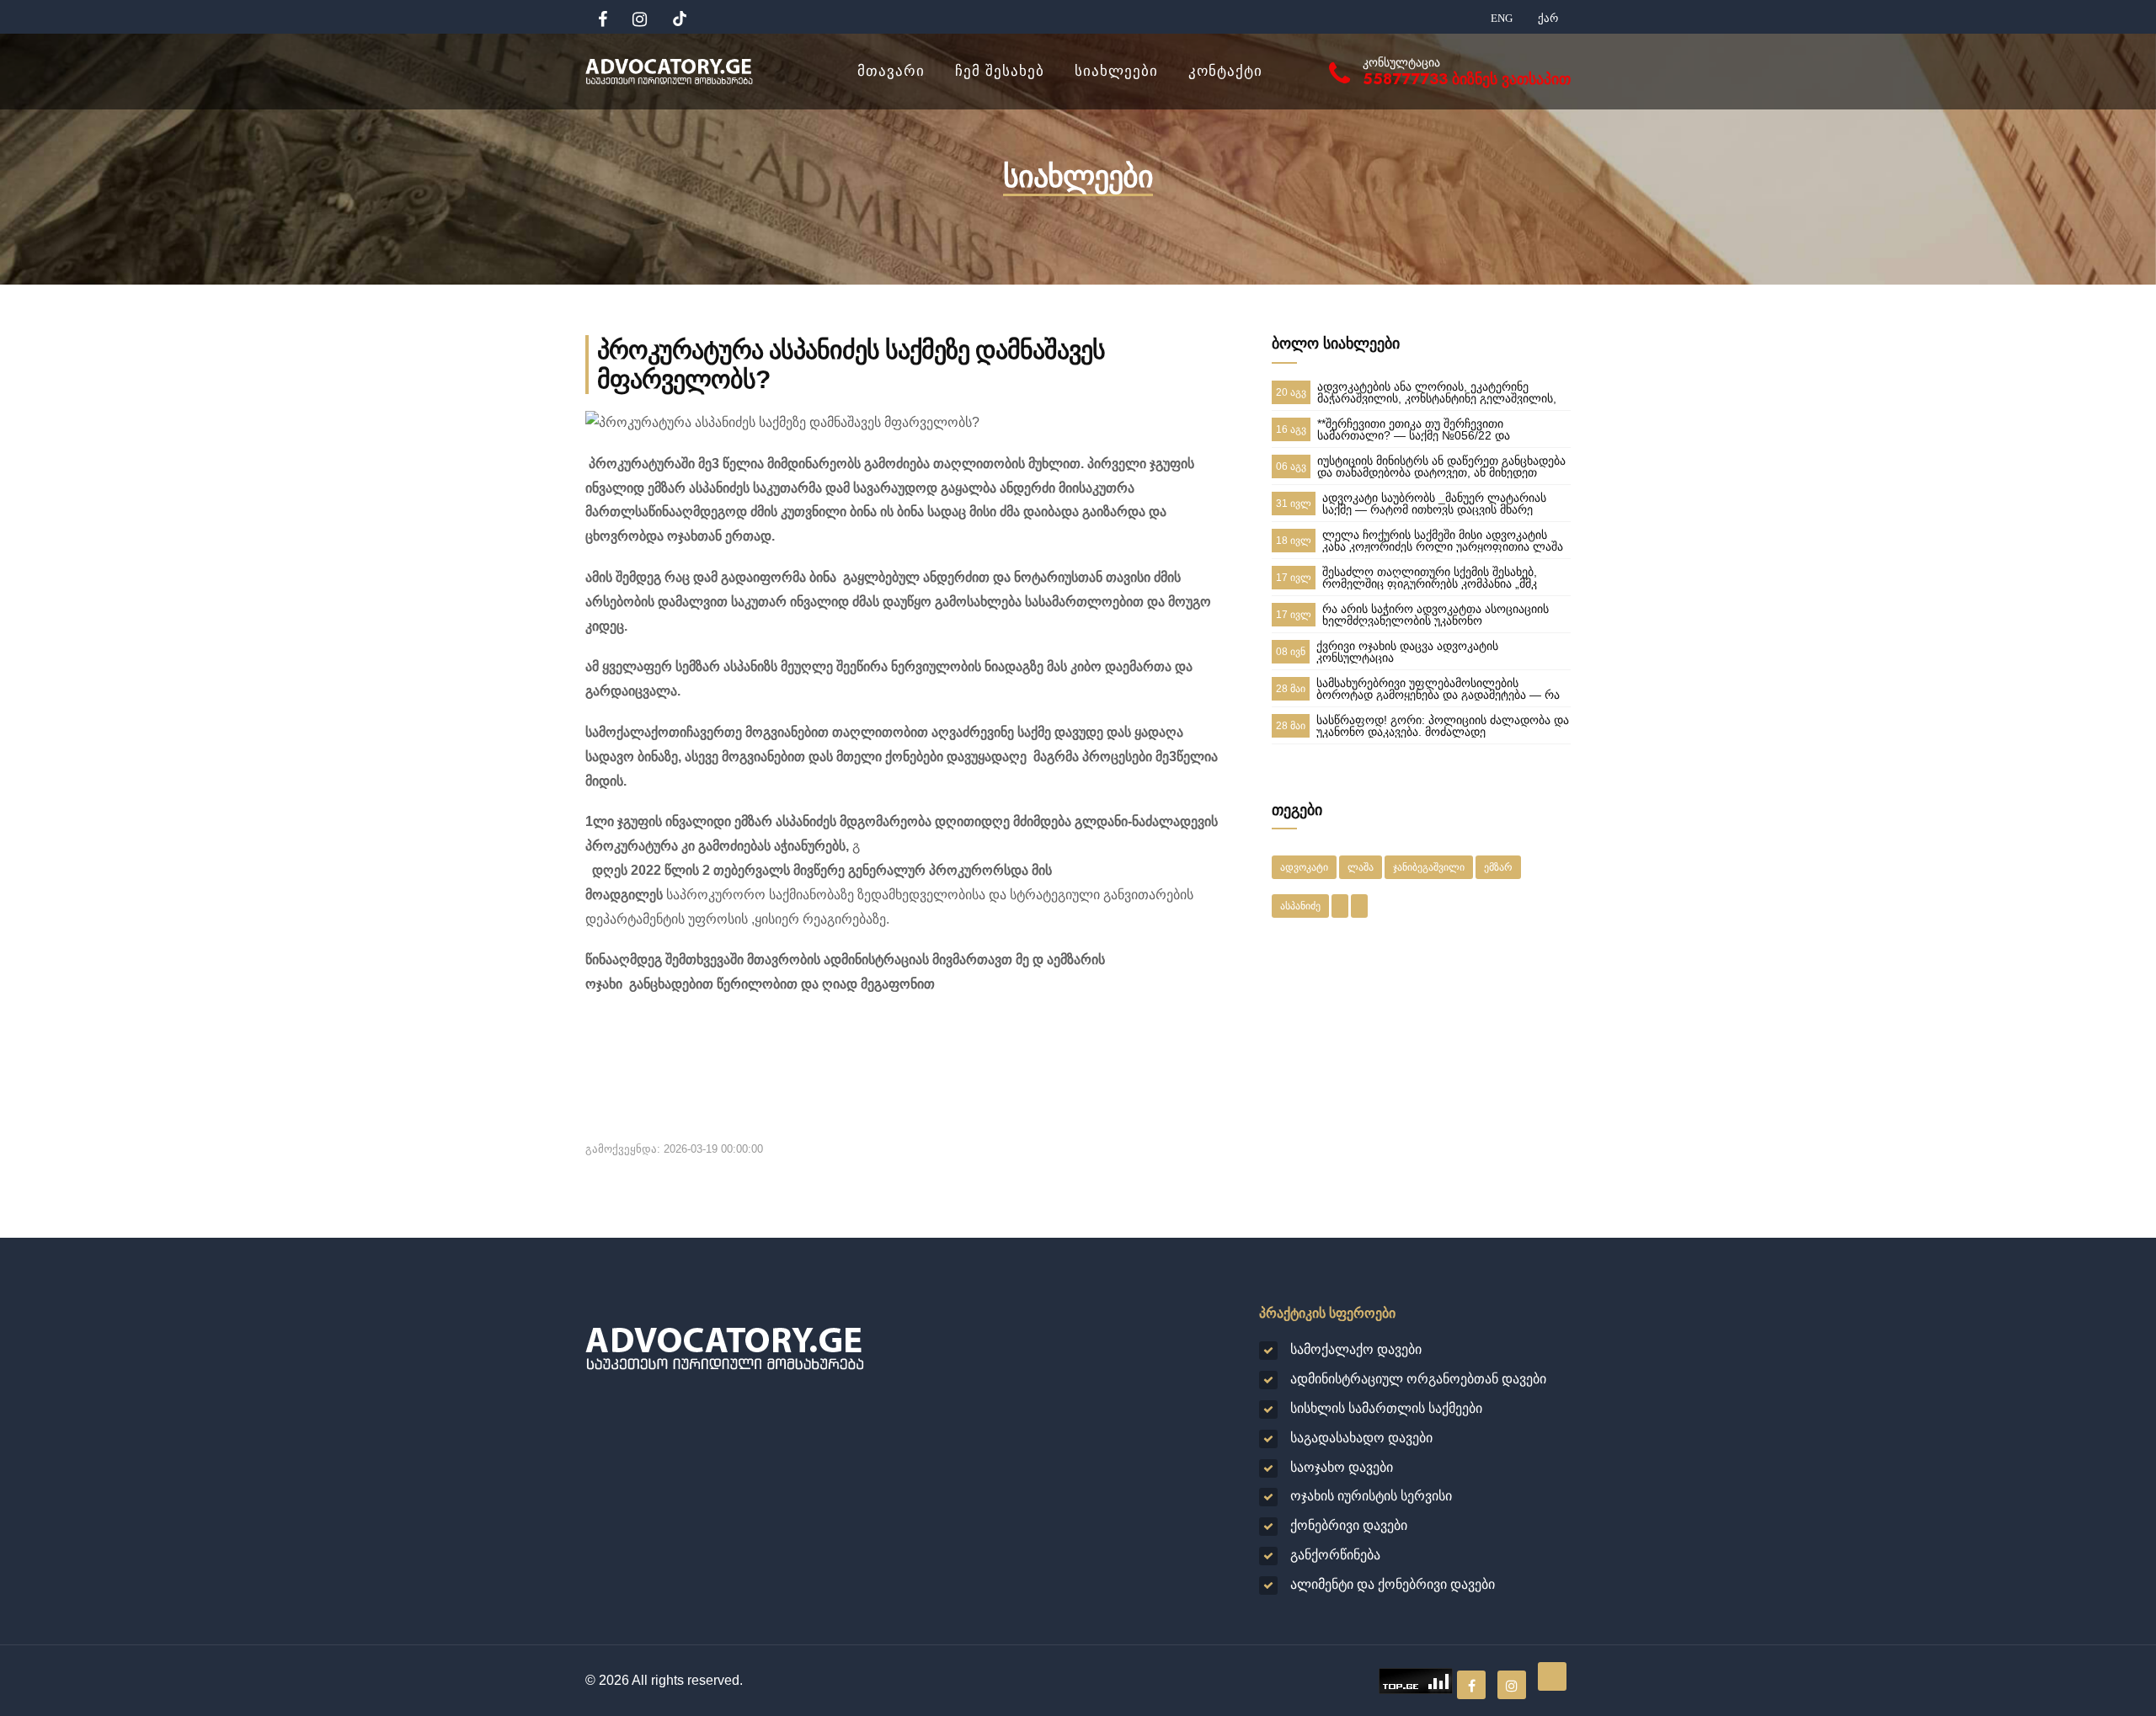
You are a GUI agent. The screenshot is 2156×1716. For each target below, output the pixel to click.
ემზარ (1498, 867)
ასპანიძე (1300, 906)
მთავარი (891, 71)
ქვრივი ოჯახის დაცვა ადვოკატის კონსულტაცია (1407, 652)
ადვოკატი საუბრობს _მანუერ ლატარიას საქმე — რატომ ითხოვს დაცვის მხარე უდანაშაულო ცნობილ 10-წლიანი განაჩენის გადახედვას (1444, 504)
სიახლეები (1116, 71)
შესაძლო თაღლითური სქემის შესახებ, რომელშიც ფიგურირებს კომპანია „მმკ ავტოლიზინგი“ (1430, 578)
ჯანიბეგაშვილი (1429, 867)
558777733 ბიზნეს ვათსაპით (1467, 79)
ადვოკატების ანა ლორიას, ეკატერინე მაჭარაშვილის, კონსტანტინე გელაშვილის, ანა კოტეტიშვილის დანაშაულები (1437, 392)
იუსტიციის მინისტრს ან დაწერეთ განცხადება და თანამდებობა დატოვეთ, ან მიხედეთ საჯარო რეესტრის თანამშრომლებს (1441, 466)
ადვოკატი (1304, 867)
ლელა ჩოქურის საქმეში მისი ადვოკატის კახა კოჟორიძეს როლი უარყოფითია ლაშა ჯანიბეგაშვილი (1443, 541)
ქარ (1548, 18)
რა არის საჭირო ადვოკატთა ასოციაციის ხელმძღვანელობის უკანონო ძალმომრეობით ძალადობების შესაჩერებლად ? (1436, 615)
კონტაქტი (1225, 71)
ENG (1502, 18)
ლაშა (1361, 867)
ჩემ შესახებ (1000, 71)
